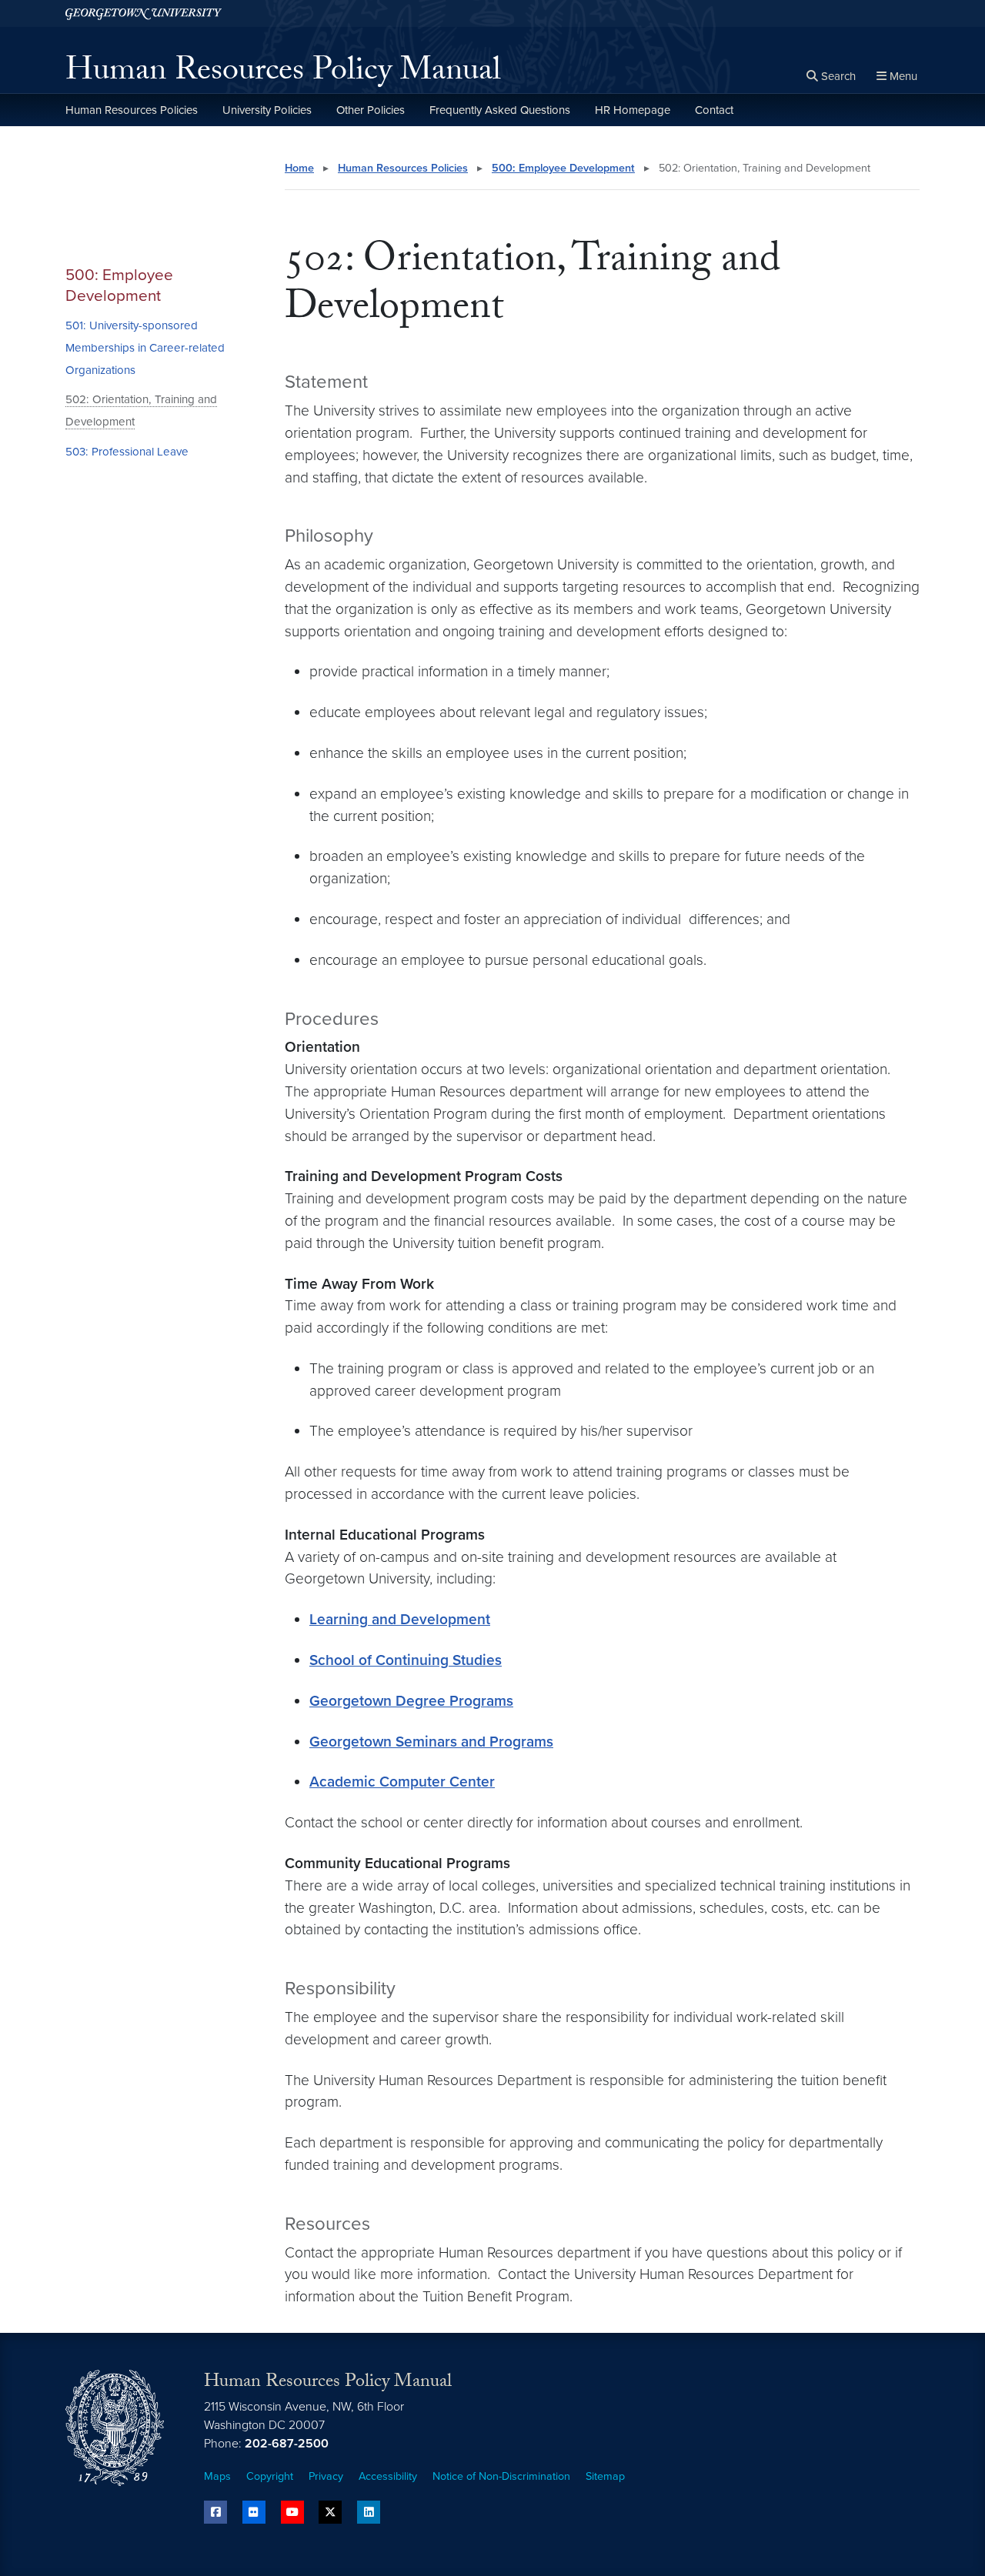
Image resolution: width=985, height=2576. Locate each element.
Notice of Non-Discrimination (501, 2476)
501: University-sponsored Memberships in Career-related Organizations (145, 348)
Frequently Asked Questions (500, 110)
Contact (714, 110)
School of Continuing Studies (406, 1660)
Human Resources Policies (132, 110)
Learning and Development (400, 1619)
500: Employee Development (119, 285)
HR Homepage (633, 110)
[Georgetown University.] (144, 13)
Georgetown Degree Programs (411, 1701)
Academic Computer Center (402, 1782)
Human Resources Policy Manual (283, 74)
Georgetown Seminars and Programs (431, 1742)
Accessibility (388, 2476)
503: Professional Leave (127, 452)
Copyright (270, 2476)
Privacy (326, 2476)
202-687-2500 (287, 2444)
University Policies (267, 110)
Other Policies (371, 110)
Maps (217, 2476)
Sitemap (605, 2476)
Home (299, 168)
